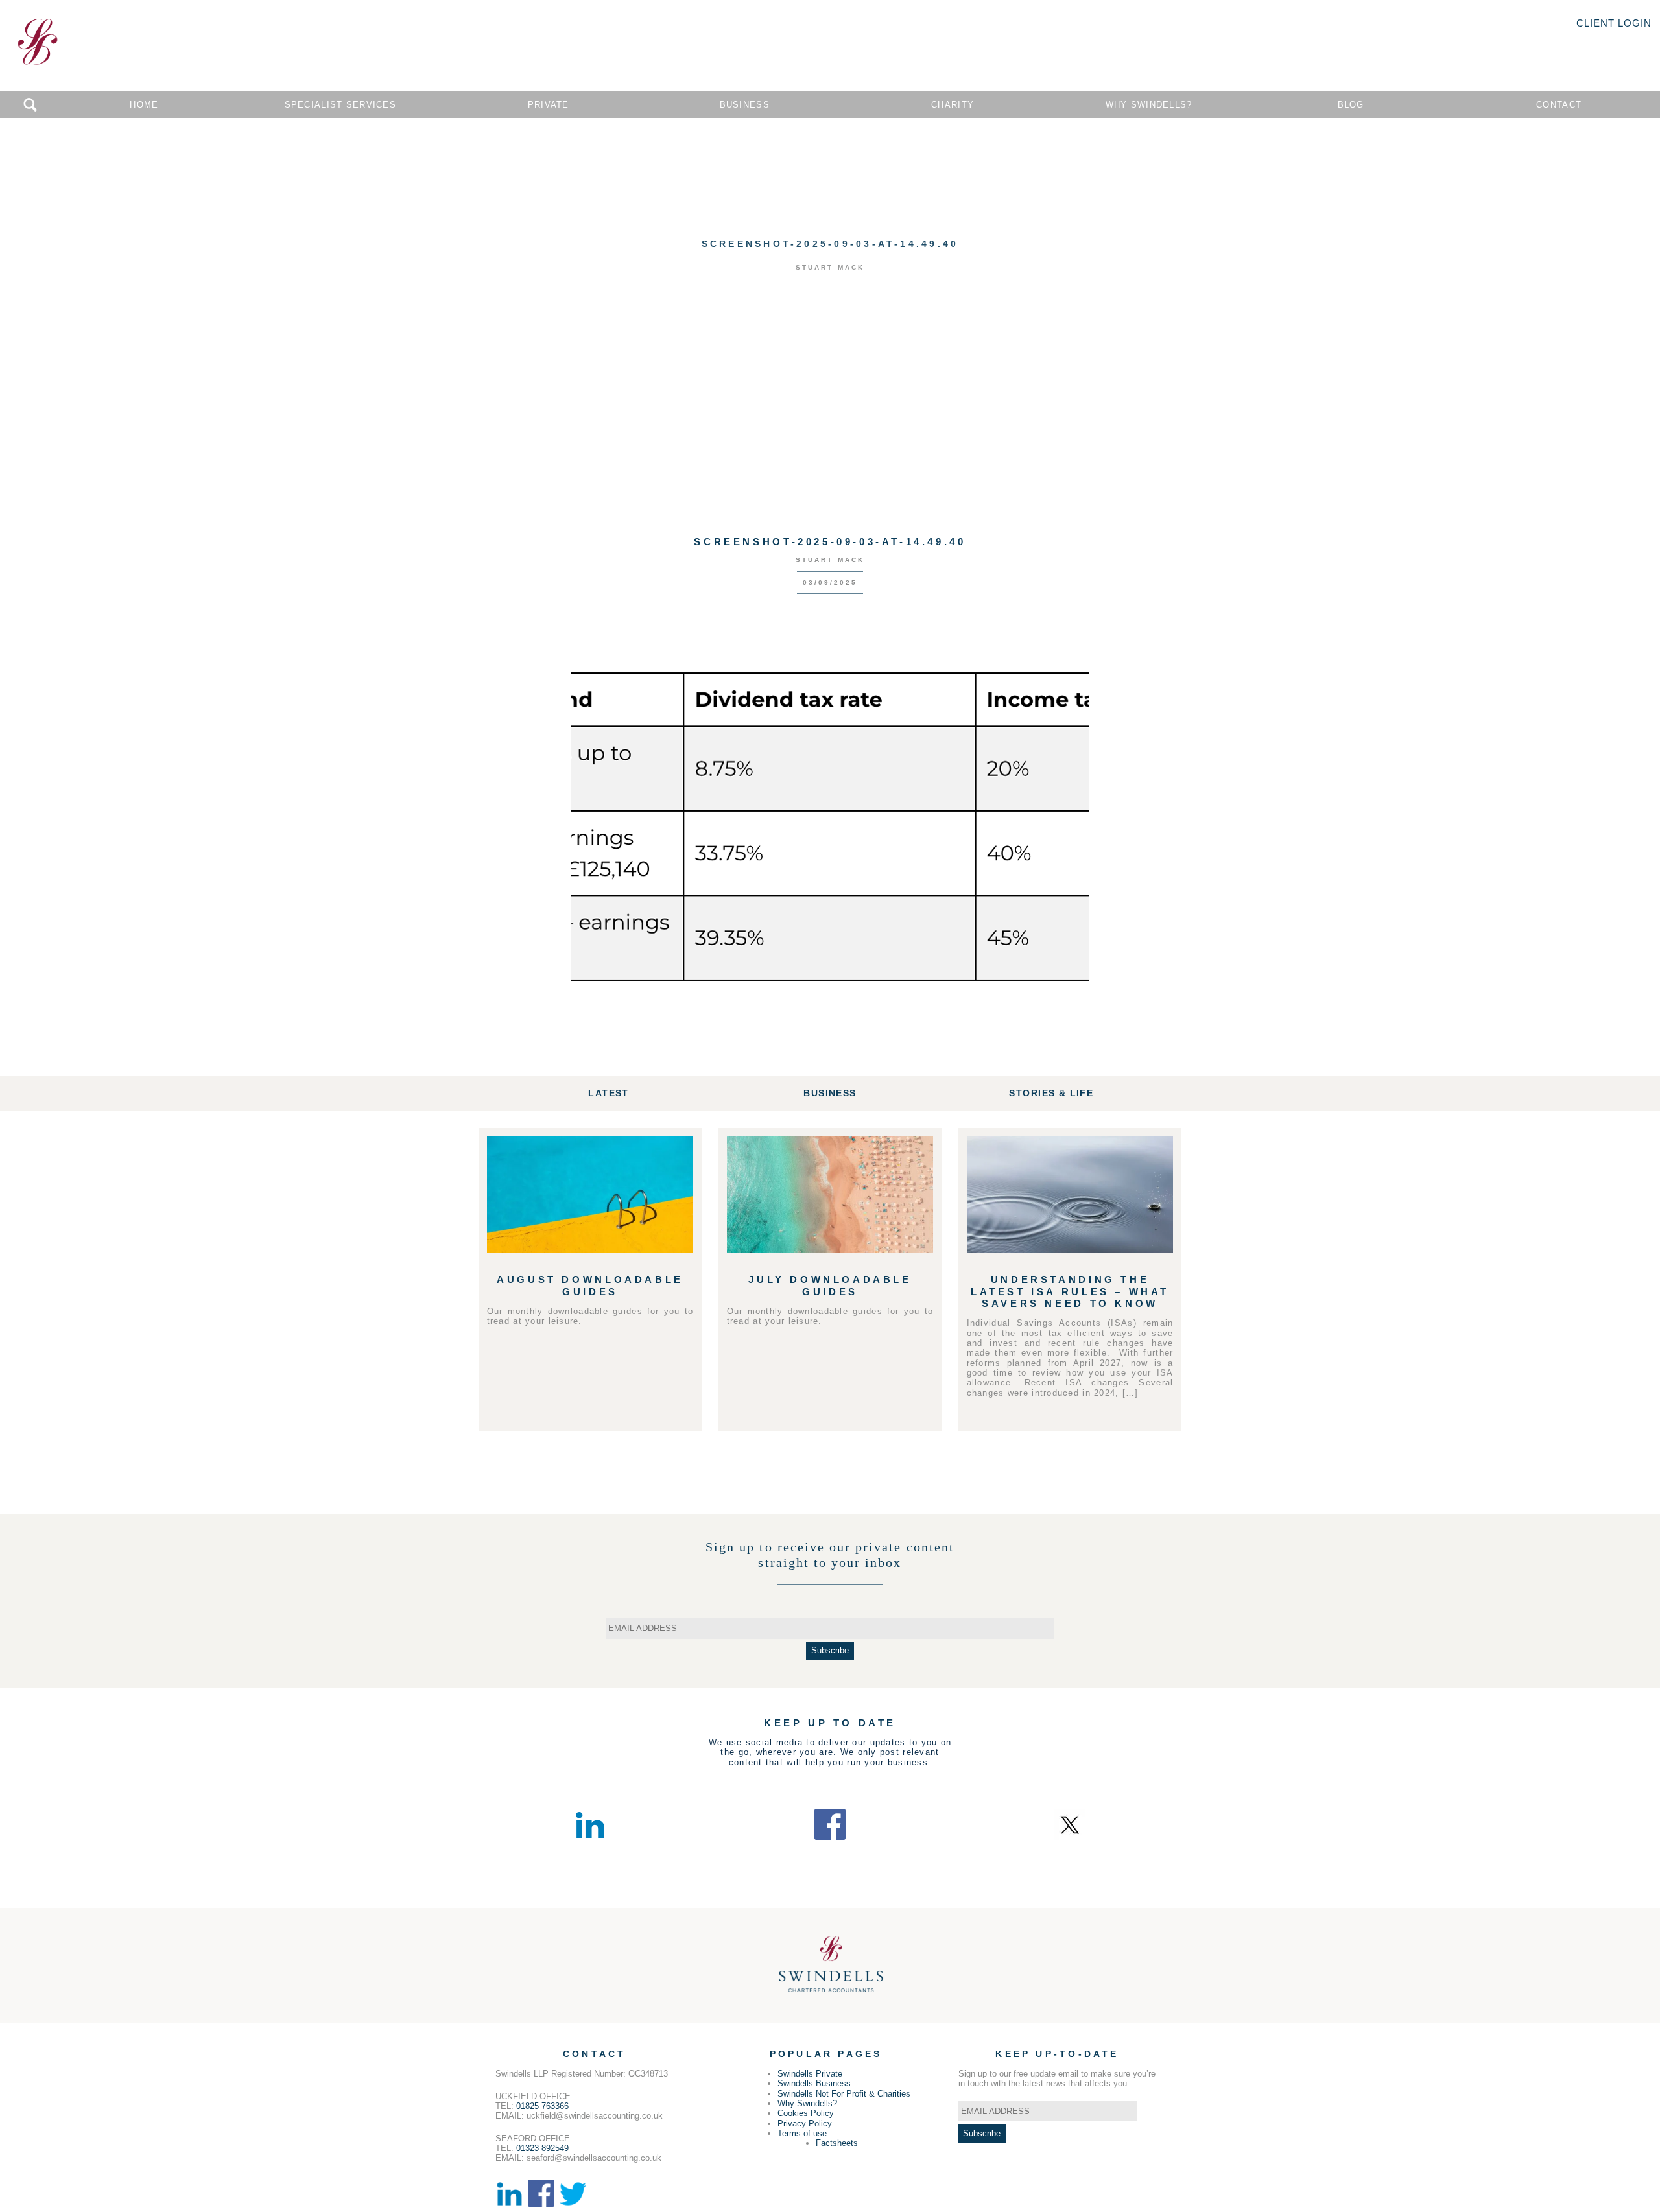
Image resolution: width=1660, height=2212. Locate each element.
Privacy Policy (805, 2124)
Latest (608, 1093)
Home (144, 105)
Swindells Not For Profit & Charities (844, 2094)
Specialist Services (340, 105)
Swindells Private (810, 2074)
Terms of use (802, 2133)
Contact (1559, 105)
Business (745, 105)
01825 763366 (542, 2106)
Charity (953, 105)
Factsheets (837, 2143)
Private (549, 105)
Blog (1351, 105)
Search (30, 105)
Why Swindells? (1149, 105)
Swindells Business (814, 2083)
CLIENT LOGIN (1614, 23)
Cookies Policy (806, 2113)
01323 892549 (542, 2148)
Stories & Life (1051, 1093)
